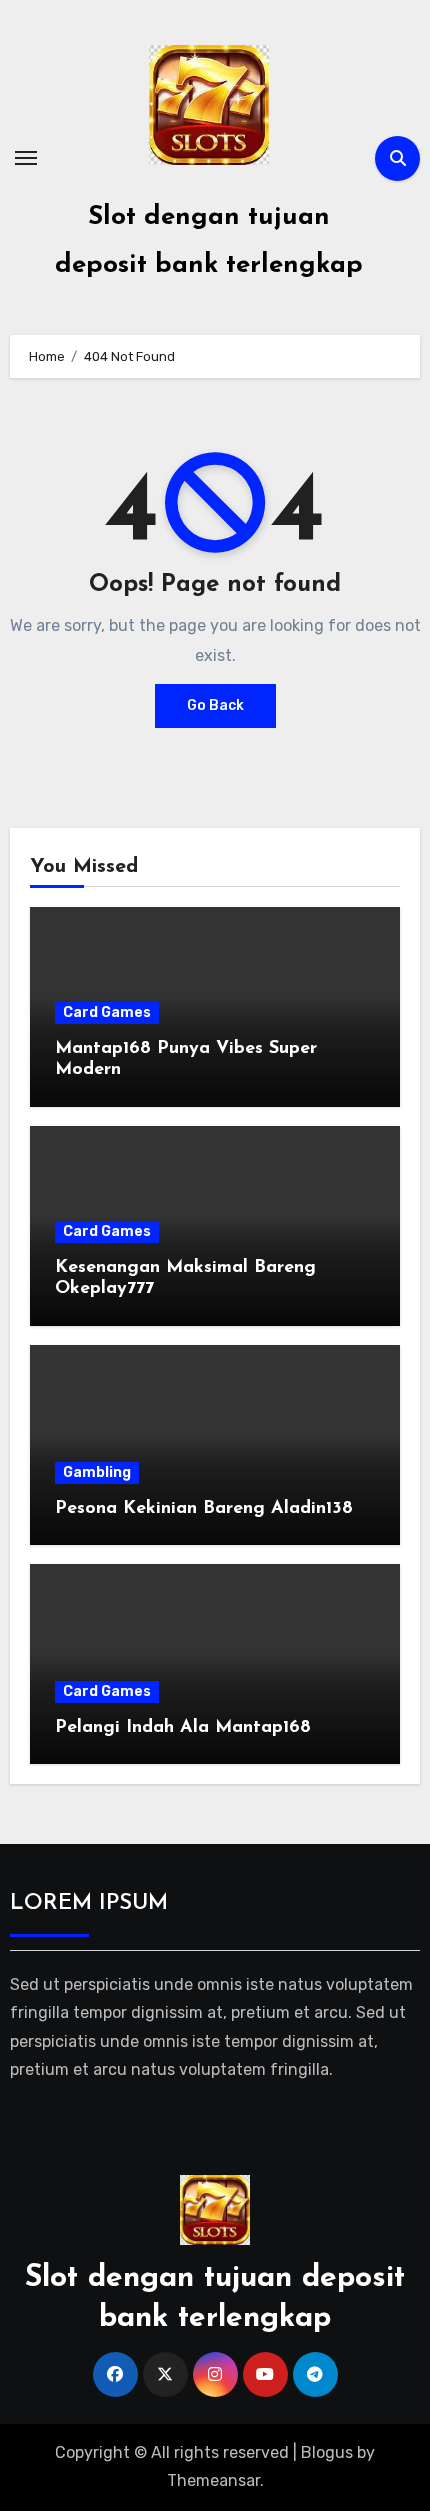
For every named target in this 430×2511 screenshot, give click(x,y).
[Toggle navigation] (26, 158)
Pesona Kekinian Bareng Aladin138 (204, 1509)
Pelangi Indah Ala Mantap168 (183, 1728)
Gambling (97, 1472)
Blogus (327, 2452)
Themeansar (213, 2480)
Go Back (215, 705)
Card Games (107, 1012)
